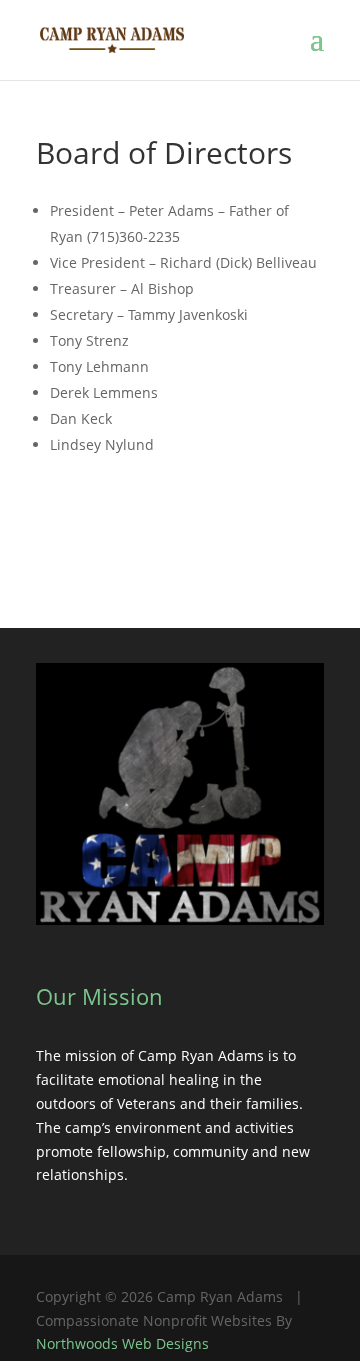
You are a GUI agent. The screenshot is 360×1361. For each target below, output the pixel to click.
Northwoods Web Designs (122, 1343)
